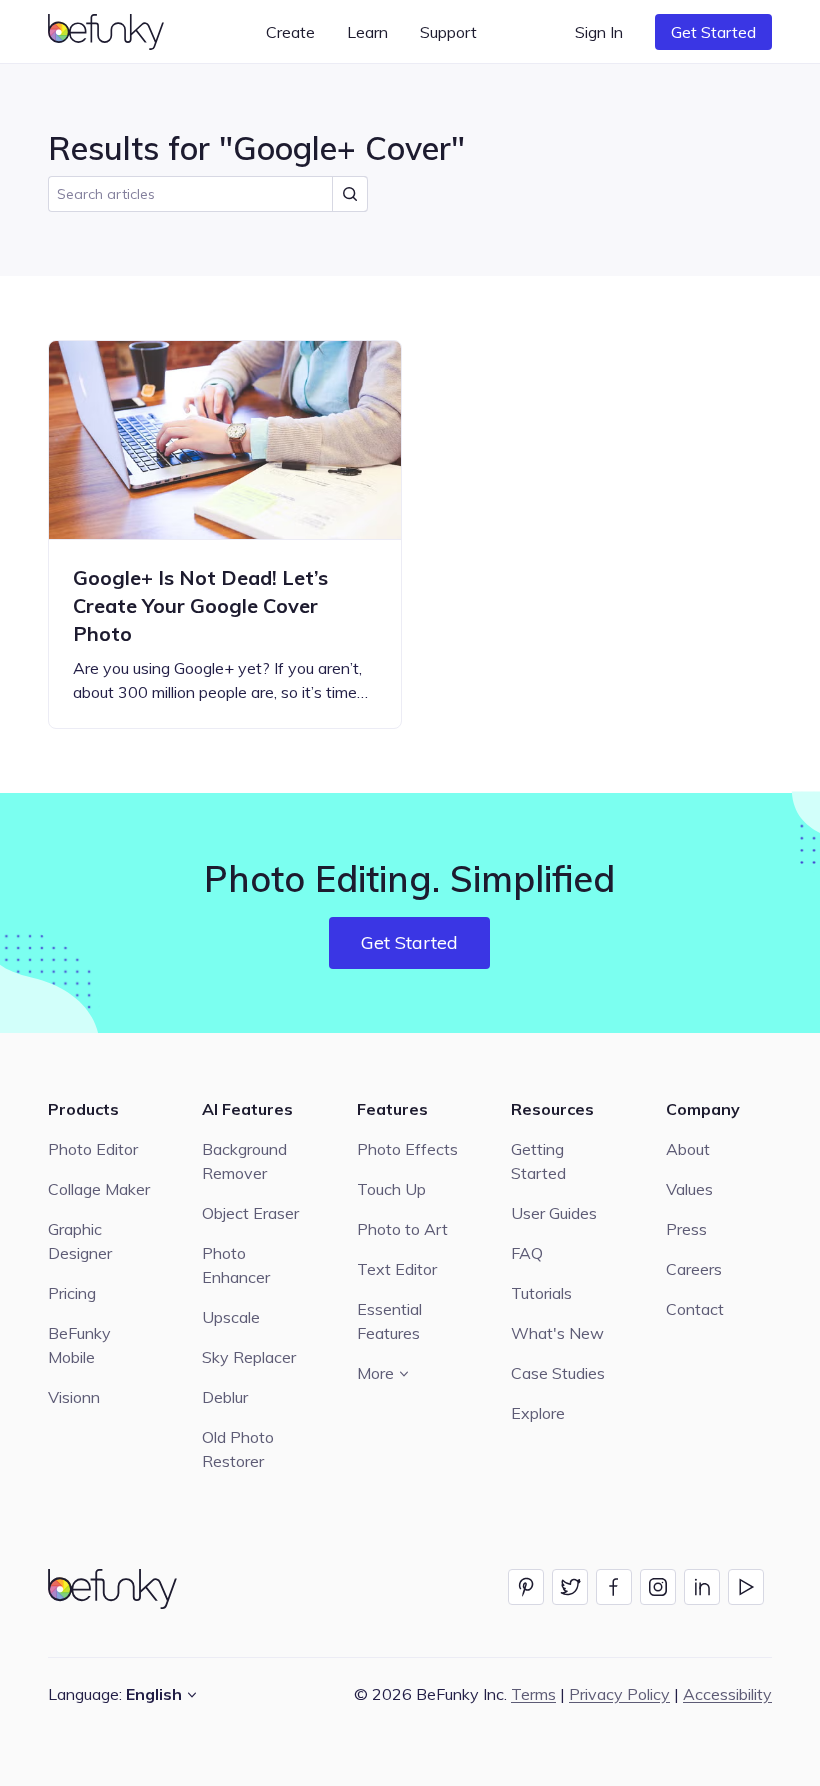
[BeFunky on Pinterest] (526, 1587)
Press (686, 1229)
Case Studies (558, 1373)
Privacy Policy (619, 1694)
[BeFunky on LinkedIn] (702, 1587)
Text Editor (397, 1269)
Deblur (225, 1397)
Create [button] (290, 32)
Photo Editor (93, 1149)
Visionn (74, 1397)
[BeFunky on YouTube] (746, 1587)
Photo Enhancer (236, 1265)
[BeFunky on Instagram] (658, 1587)
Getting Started (538, 1161)
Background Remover (244, 1161)
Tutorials (541, 1293)
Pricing (72, 1293)
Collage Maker (99, 1189)
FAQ (527, 1253)
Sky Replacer (249, 1357)
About (688, 1149)
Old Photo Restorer (238, 1449)
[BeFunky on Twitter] (570, 1587)
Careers (694, 1269)
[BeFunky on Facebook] (614, 1587)
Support (448, 32)
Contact (695, 1309)
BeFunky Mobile (79, 1345)
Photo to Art (402, 1229)
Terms (533, 1694)
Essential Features (389, 1321)
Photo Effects (407, 1149)
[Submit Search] (350, 194)
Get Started (713, 32)
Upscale (231, 1317)
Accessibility (727, 1694)
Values (689, 1189)
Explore (538, 1413)
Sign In (599, 32)
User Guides (554, 1213)
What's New (557, 1333)
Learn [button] (367, 32)
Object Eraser (250, 1213)
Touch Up (391, 1189)
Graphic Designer (80, 1241)
